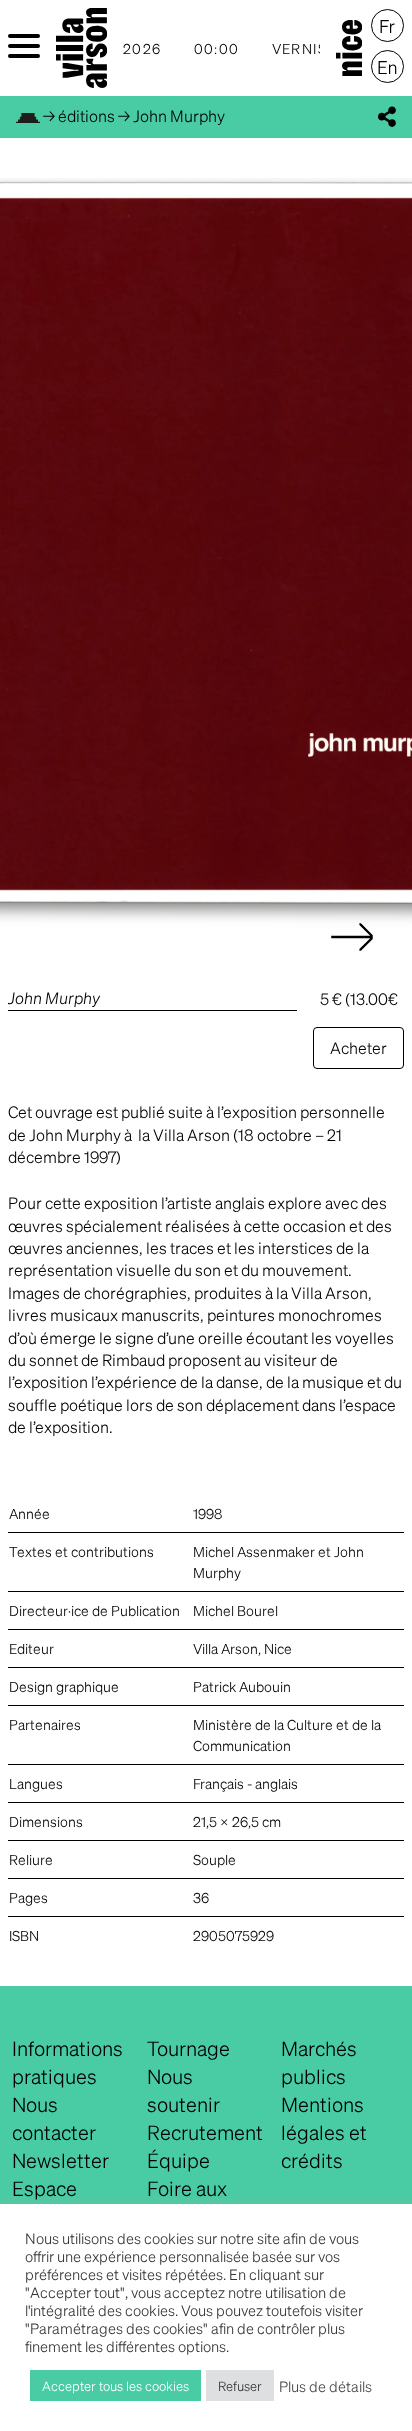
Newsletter (60, 2160)
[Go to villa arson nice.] (28, 115)
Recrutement (205, 2132)
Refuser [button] (240, 2385)
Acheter (358, 1047)
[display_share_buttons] (387, 117)
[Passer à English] (387, 67)
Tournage (188, 2048)
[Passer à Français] (387, 26)
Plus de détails (325, 2386)
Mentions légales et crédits (324, 2132)
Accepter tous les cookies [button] (115, 2385)
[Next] (352, 957)
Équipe (178, 2160)
